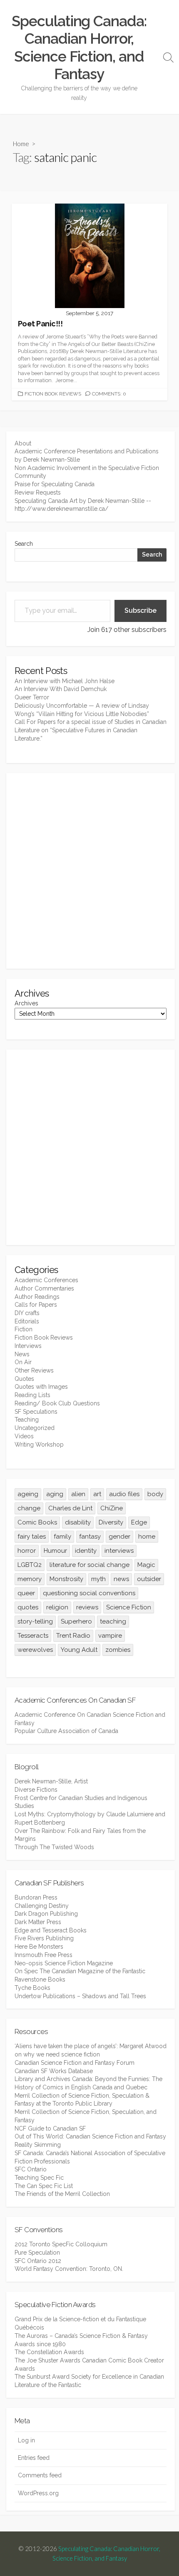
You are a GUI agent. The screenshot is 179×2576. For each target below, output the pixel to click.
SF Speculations (36, 1412)
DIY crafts (27, 1313)
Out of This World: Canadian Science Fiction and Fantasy (90, 2136)
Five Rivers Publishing (44, 1938)
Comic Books (37, 1522)
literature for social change (89, 1565)
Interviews (28, 1346)
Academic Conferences (46, 1280)
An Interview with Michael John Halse (65, 681)
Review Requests (38, 492)
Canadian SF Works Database (54, 2071)
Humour (55, 1551)
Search (24, 544)
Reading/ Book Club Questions (57, 1403)
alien (78, 1494)
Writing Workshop (39, 1445)
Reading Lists (32, 1395)
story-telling (35, 1621)
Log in (26, 2440)
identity (86, 1551)
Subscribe (140, 610)
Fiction (24, 1329)
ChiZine (112, 1508)
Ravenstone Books (40, 1979)
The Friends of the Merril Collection (62, 2194)
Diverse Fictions (36, 1790)
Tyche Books (32, 1988)
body (155, 1494)
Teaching (27, 1420)
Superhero (76, 1621)
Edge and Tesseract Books (51, 1930)
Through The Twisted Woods (54, 1847)
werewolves (35, 1650)
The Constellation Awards (49, 2352)
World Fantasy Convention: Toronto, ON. (69, 2269)
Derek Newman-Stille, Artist (51, 1781)
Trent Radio (73, 1636)
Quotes (24, 1379)
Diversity (111, 1522)
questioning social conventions (89, 1593)
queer (26, 1593)
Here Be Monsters (39, 1947)
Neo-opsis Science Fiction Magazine (64, 1963)
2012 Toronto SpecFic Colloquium (61, 2244)
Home (21, 144)
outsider (149, 1579)
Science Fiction (129, 1607)
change (29, 1508)
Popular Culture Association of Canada (66, 1731)
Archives (26, 1003)
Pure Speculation (37, 2253)
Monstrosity (66, 1579)
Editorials (27, 1321)
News (22, 1354)
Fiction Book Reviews (53, 394)
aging (55, 1494)
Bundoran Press (36, 1897)
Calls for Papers (36, 1305)
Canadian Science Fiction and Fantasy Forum (75, 2063)
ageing (28, 1494)
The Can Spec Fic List (44, 2186)
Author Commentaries (44, 1288)
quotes (28, 1607)
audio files (124, 1494)
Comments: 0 (109, 394)
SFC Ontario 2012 (38, 2261)
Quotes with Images (41, 1387)
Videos (24, 1436)
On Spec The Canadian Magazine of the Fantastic (80, 1971)
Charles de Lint (70, 1508)
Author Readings (37, 1297)
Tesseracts (33, 1636)
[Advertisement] (89, 871)
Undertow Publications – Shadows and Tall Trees (80, 1996)
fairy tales (32, 1537)
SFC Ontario (31, 2169)
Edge (139, 1522)
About (23, 443)
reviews (87, 1607)
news (121, 1579)
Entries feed (34, 2458)
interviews (119, 1551)
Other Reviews (34, 1370)
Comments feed (40, 2475)
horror (27, 1551)
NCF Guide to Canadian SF (50, 2128)
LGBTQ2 (30, 1565)
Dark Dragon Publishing (46, 1914)
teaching (113, 1621)
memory (30, 1579)
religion (57, 1607)
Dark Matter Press (38, 1922)
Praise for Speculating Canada (55, 484)
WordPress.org (38, 2493)
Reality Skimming (38, 2145)
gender (119, 1537)
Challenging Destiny (42, 1906)
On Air (23, 1362)
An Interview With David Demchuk (61, 689)
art (97, 1494)
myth (98, 1579)
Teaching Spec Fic (39, 2178)
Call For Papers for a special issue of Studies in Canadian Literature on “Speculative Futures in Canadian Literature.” (91, 730)
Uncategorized (35, 1428)
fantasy (90, 1537)
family (62, 1537)
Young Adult (79, 1650)
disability (78, 1522)
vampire (110, 1636)
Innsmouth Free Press (44, 1955)
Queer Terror (32, 697)
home (147, 1537)
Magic (146, 1565)
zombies (118, 1650)
